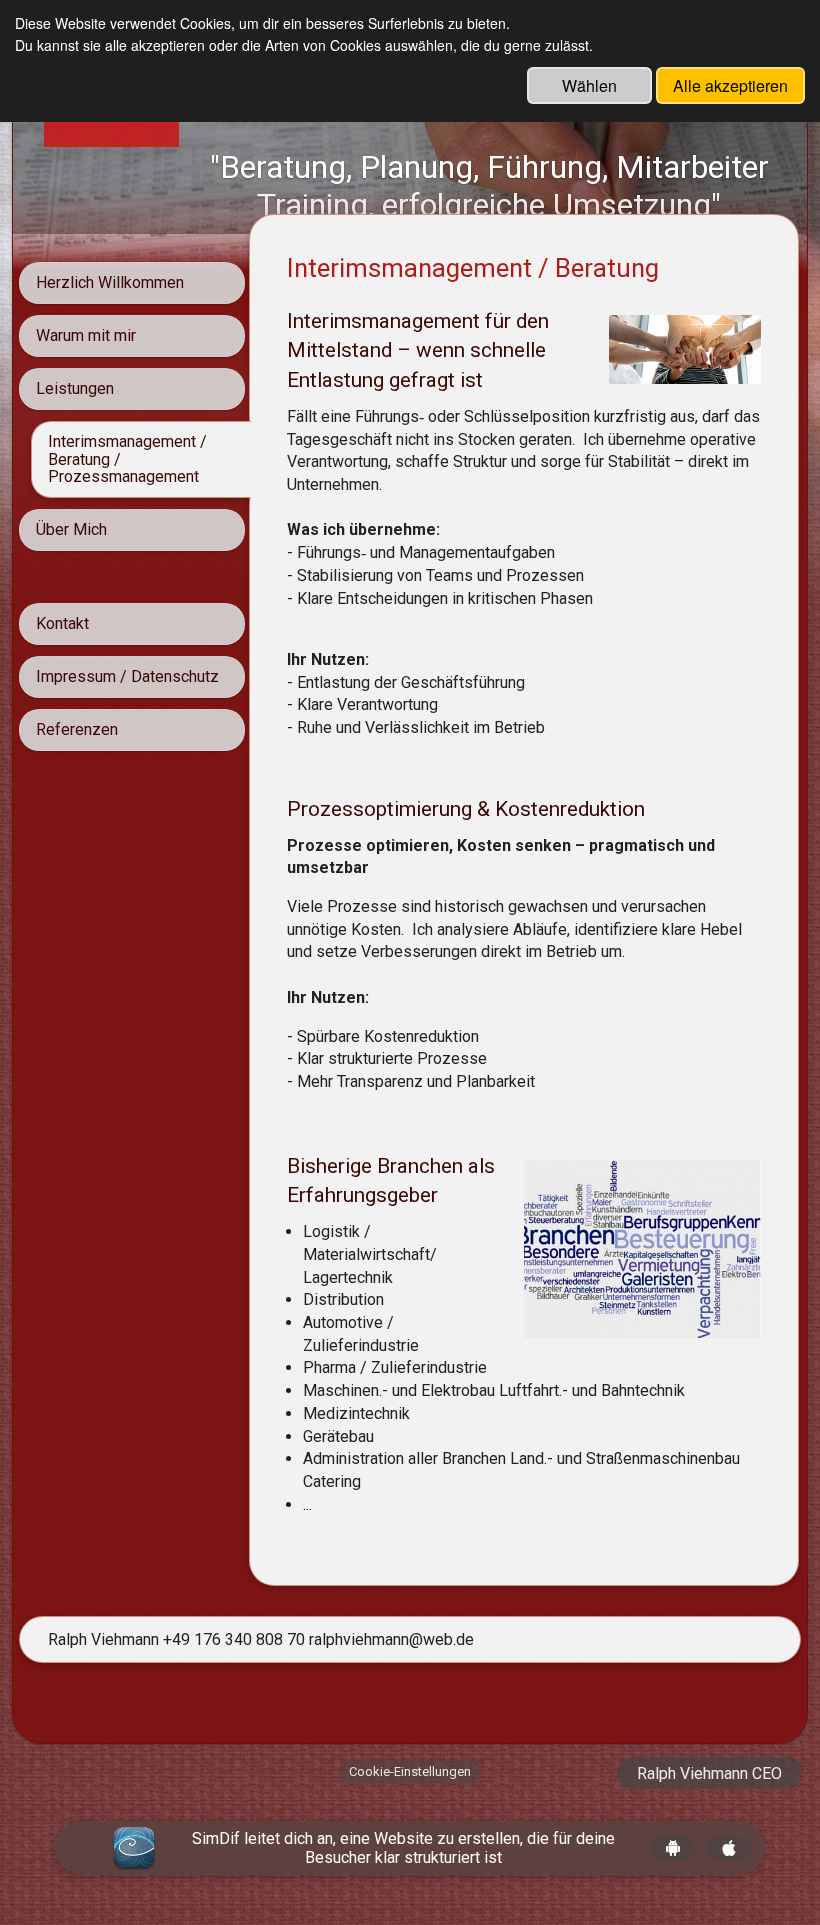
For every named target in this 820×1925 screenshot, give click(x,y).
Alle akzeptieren (730, 85)
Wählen (589, 85)
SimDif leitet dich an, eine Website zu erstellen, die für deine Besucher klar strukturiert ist (403, 1848)
